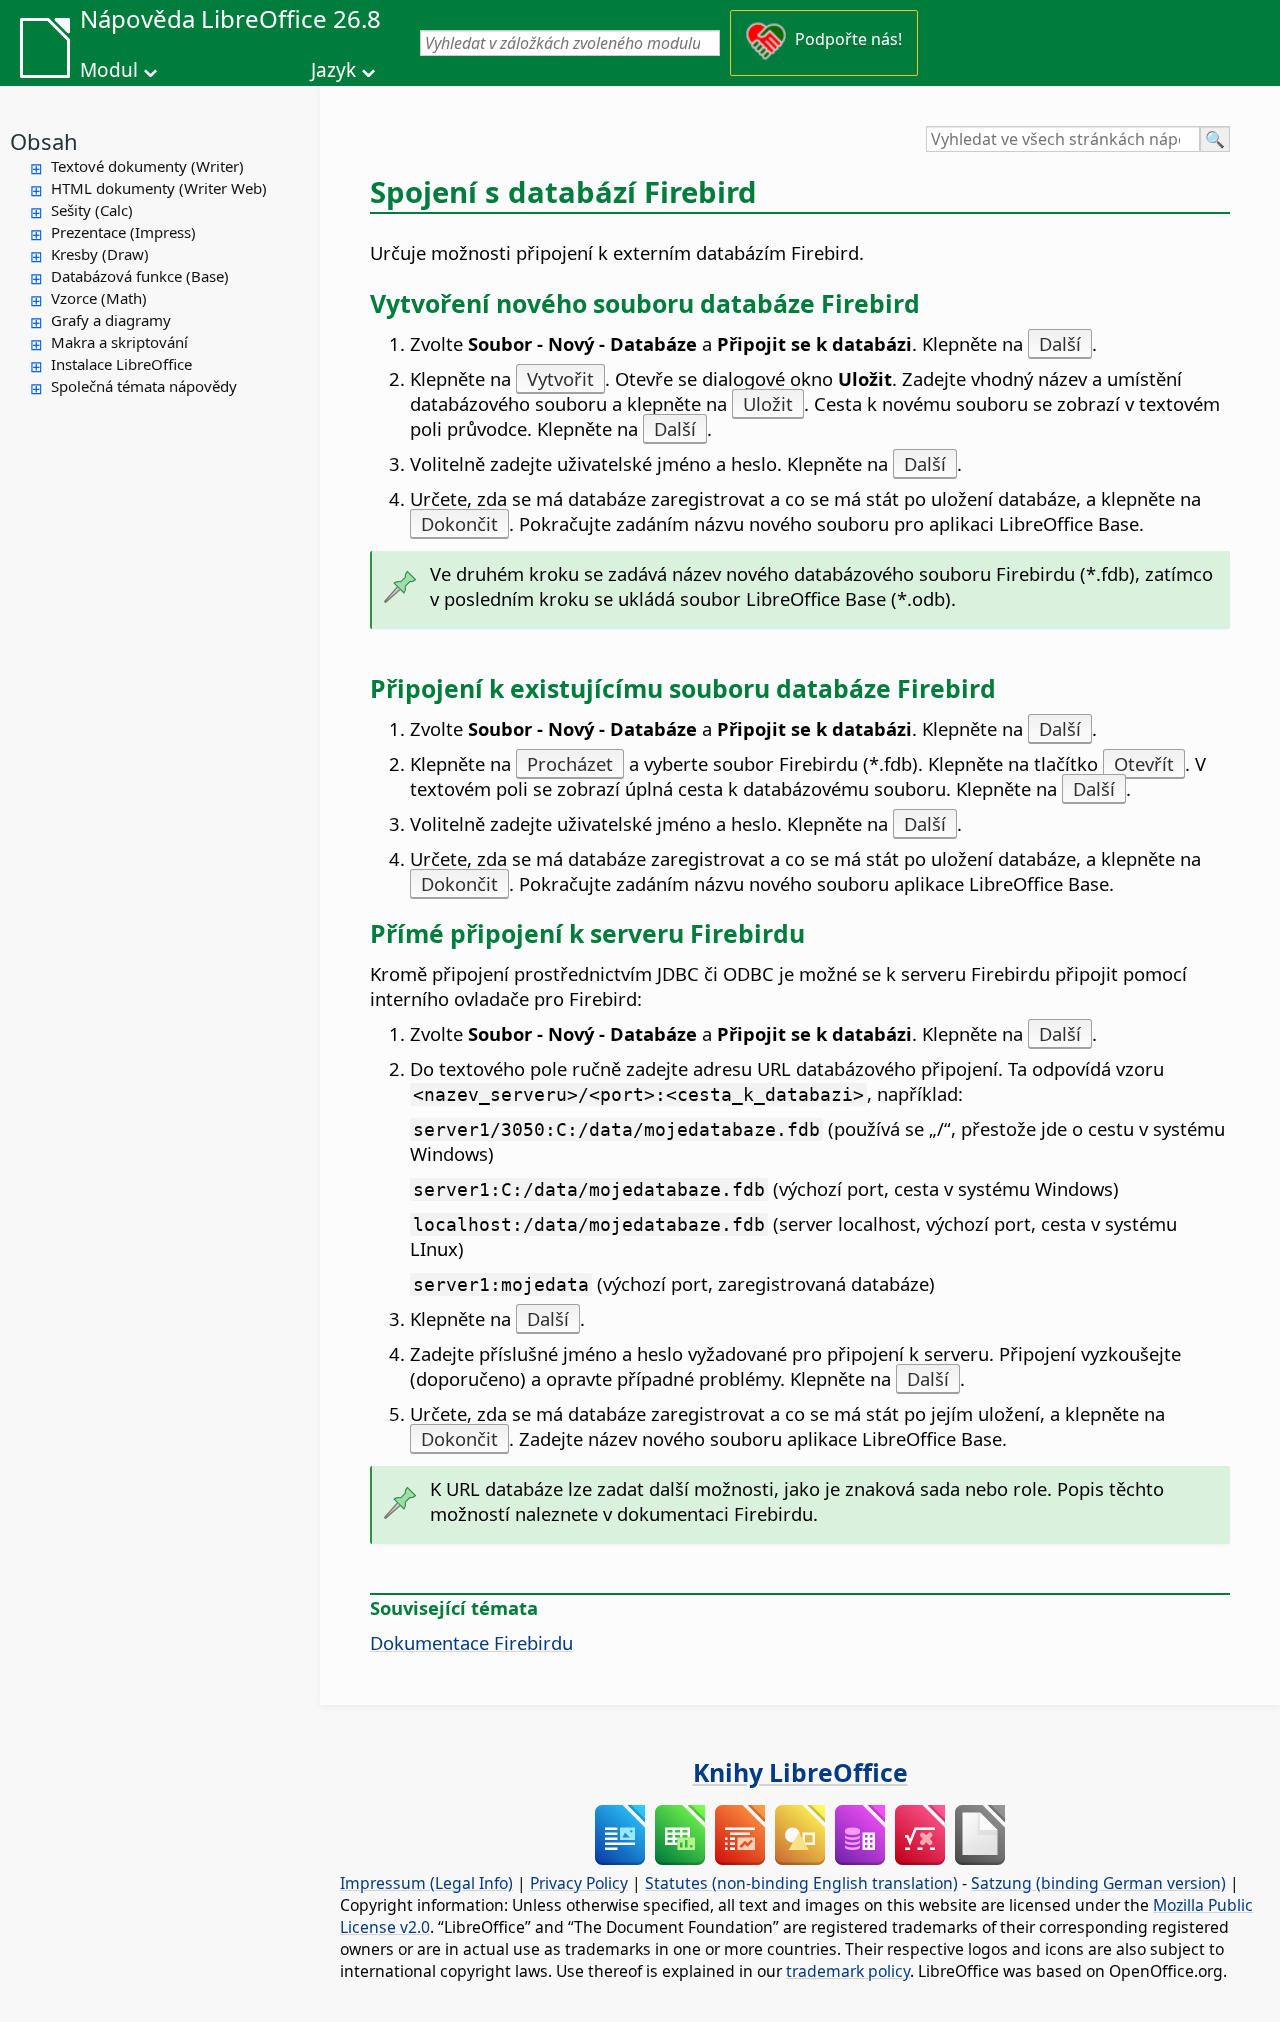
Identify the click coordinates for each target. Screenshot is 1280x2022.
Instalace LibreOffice (121, 364)
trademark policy (848, 1971)
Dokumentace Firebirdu (471, 1642)
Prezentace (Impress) (123, 232)
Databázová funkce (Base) (140, 276)
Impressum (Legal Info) (426, 1883)
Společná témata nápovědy (144, 386)
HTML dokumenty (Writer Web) (159, 188)
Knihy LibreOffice (800, 1772)
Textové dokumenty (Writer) (147, 166)
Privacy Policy (579, 1883)
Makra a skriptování (119, 342)
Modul (109, 70)
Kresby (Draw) (100, 254)
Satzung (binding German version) (1098, 1883)
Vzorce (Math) (99, 298)
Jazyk (333, 70)
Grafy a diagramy (111, 320)
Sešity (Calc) (92, 210)
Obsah (44, 141)
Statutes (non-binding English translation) (801, 1883)
